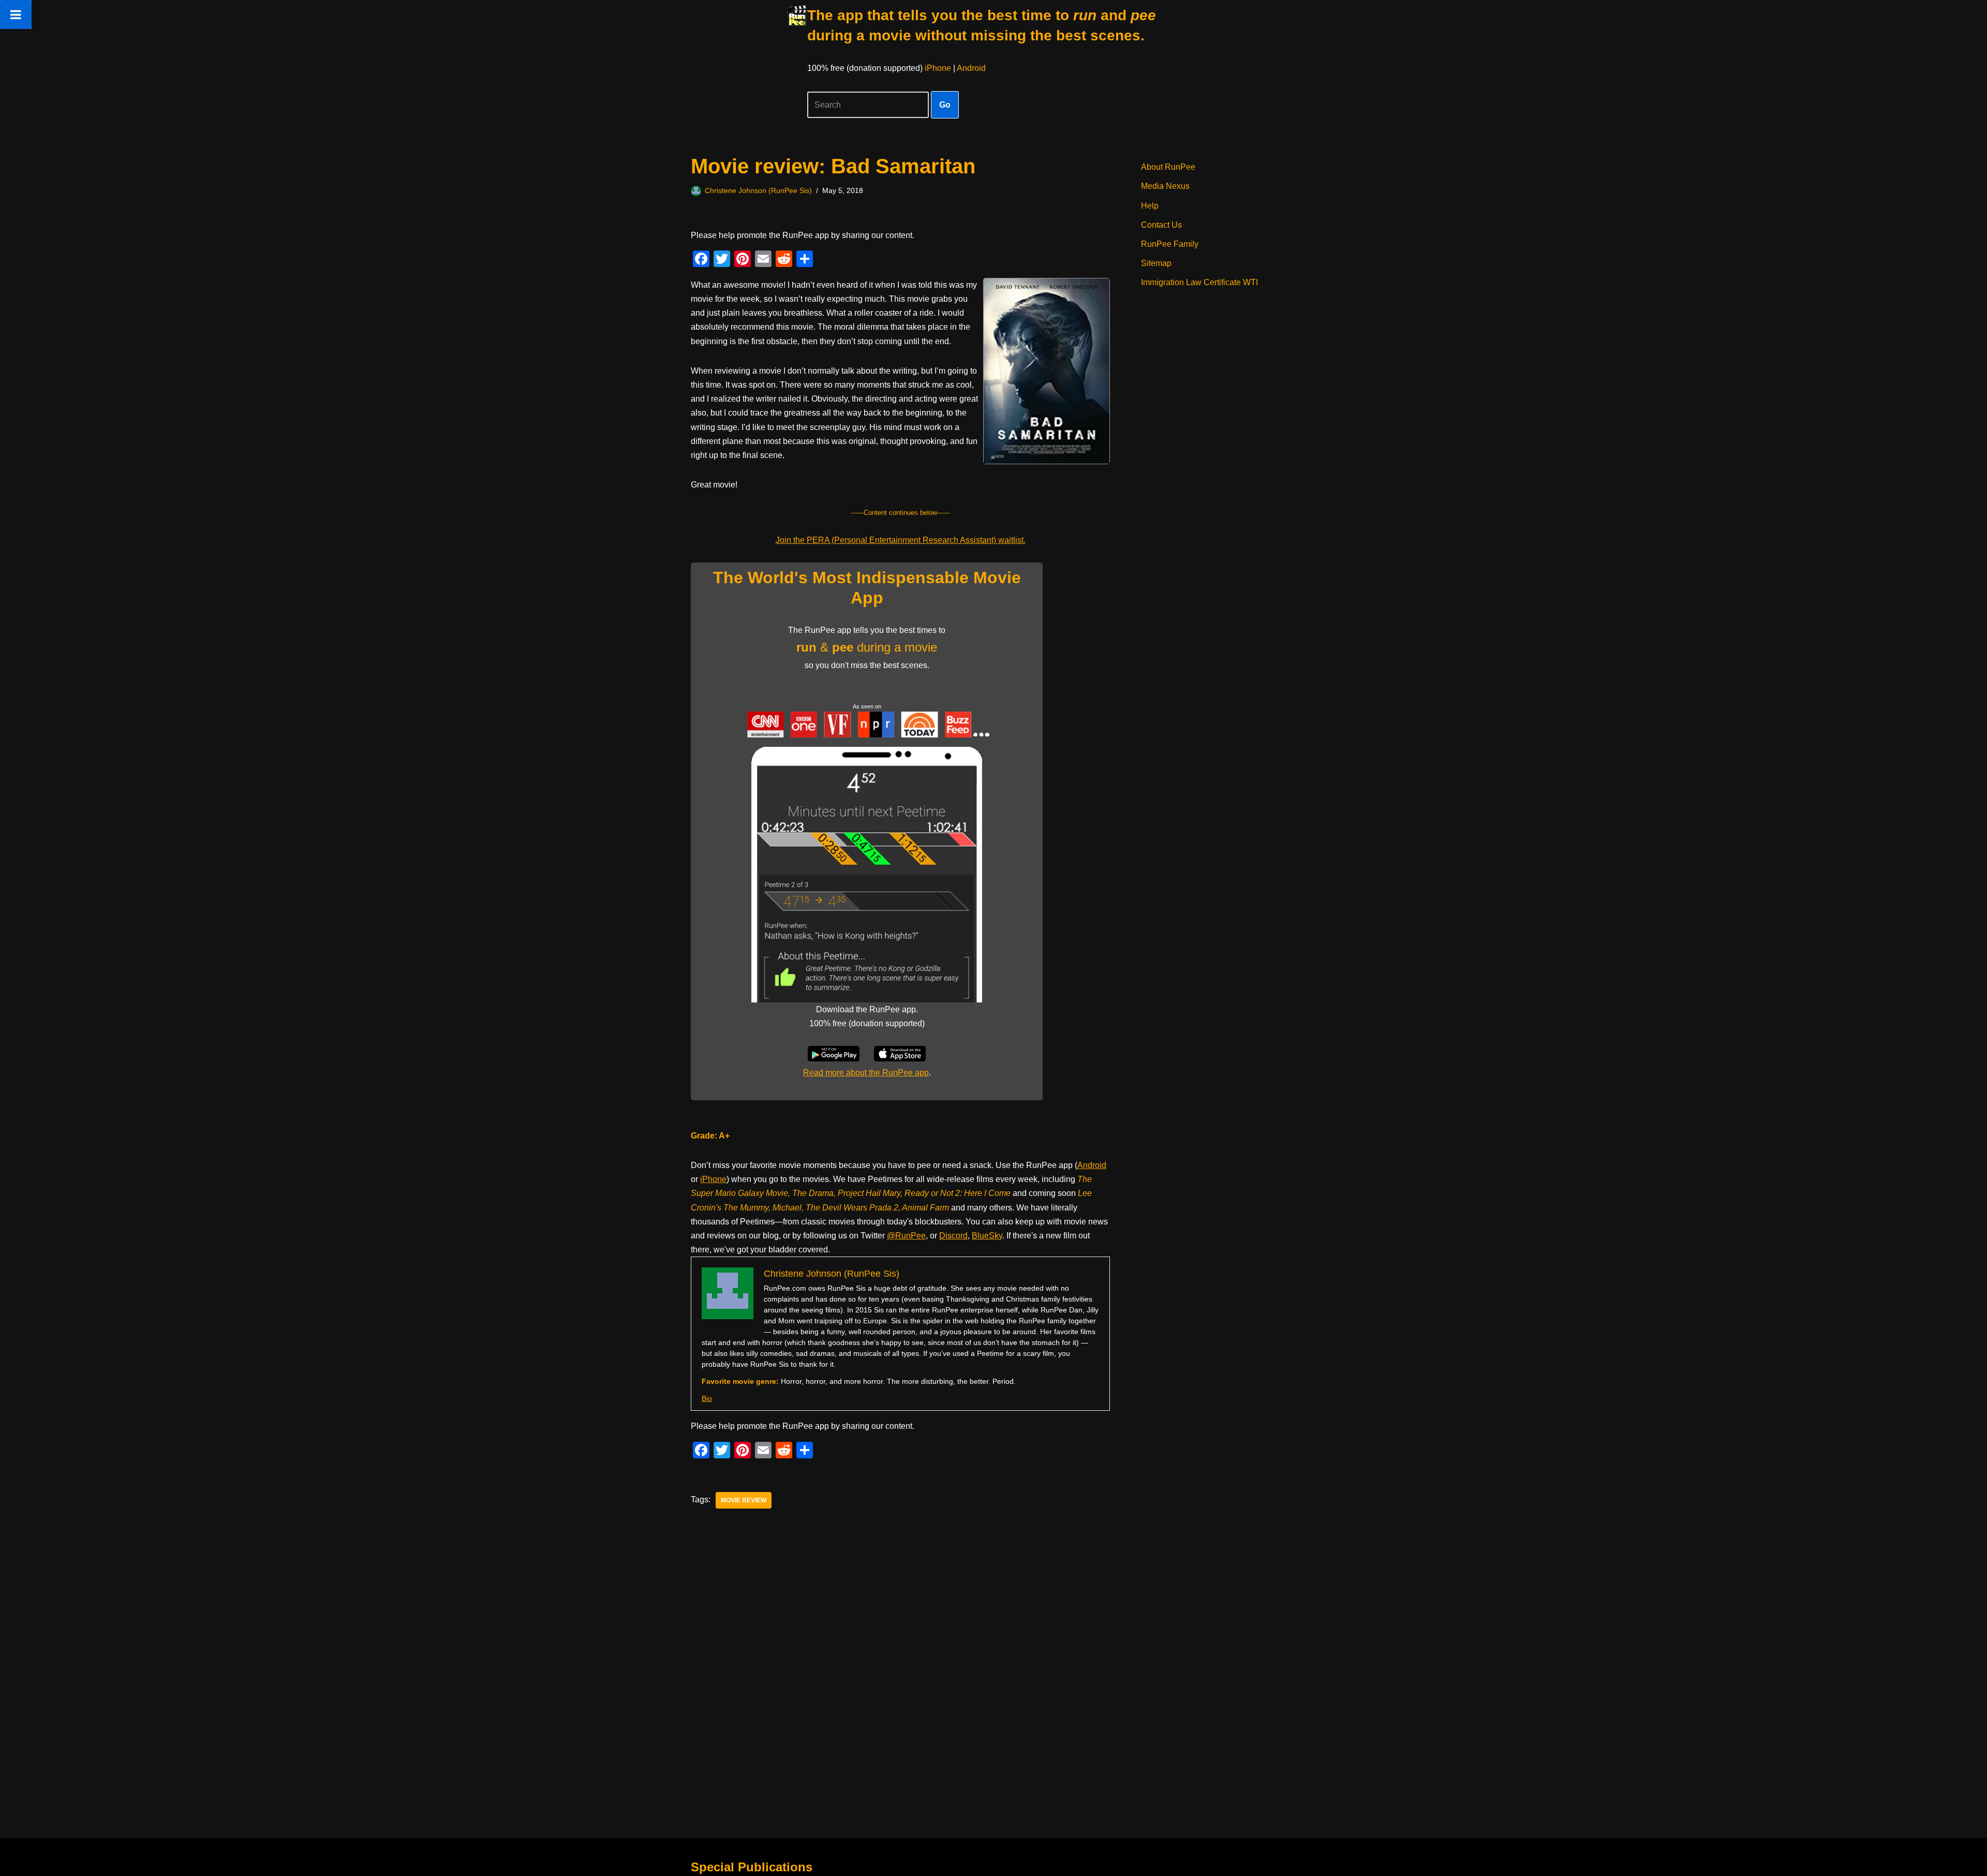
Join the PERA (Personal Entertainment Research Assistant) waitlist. (901, 540)
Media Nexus (1165, 186)
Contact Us (1161, 225)
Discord (953, 1236)
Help (1150, 206)
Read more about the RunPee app (866, 1073)
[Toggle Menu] (16, 14)
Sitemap (1156, 263)
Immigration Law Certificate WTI (1199, 282)
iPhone (938, 68)
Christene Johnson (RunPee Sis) (758, 190)
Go (945, 105)
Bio (707, 1398)
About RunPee (1168, 167)
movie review (744, 1500)
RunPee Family (1170, 244)
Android (971, 68)
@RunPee (906, 1236)
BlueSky (987, 1236)
